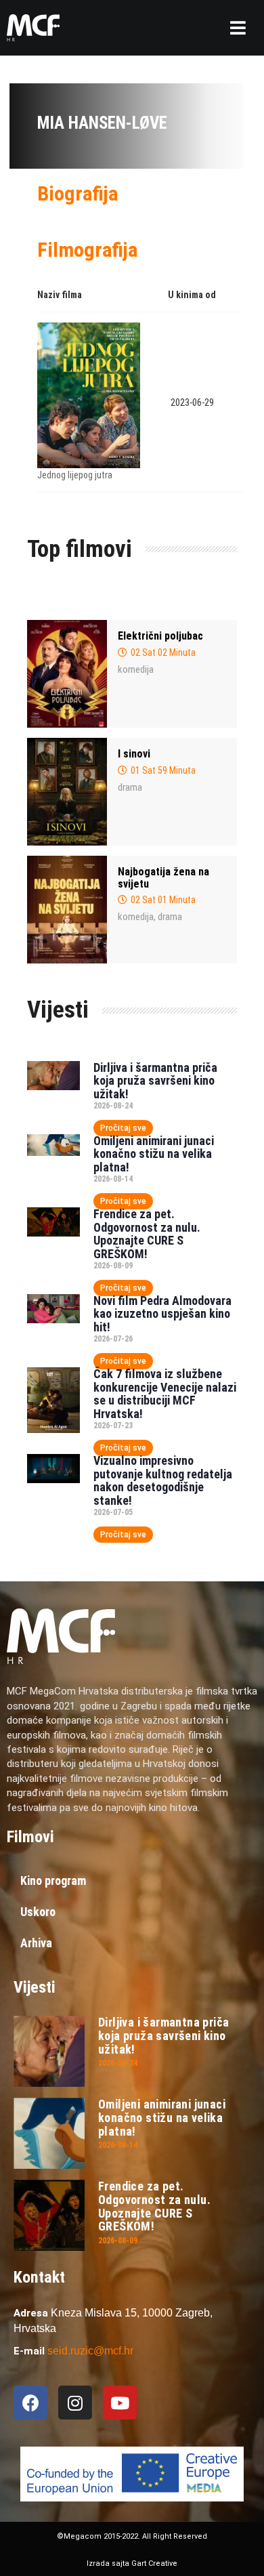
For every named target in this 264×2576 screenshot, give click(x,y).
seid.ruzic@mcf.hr (90, 2351)
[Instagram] (75, 2403)
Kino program (53, 1881)
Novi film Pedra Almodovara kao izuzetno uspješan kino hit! (162, 1314)
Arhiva (36, 1943)
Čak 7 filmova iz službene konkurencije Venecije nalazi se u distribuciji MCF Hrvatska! (165, 1394)
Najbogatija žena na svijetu (163, 878)
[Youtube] (120, 2403)
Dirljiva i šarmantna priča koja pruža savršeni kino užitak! (155, 1081)
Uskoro (38, 1912)
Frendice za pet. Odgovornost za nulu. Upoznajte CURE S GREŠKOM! (147, 1234)
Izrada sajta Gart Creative (132, 2563)
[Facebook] (30, 2403)
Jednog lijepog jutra (75, 475)
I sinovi (134, 754)
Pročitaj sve (123, 1128)
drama (130, 787)
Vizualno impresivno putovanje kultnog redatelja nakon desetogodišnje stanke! (163, 1480)
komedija (136, 669)
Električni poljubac (160, 636)
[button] (238, 28)
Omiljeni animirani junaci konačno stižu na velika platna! (154, 1154)
